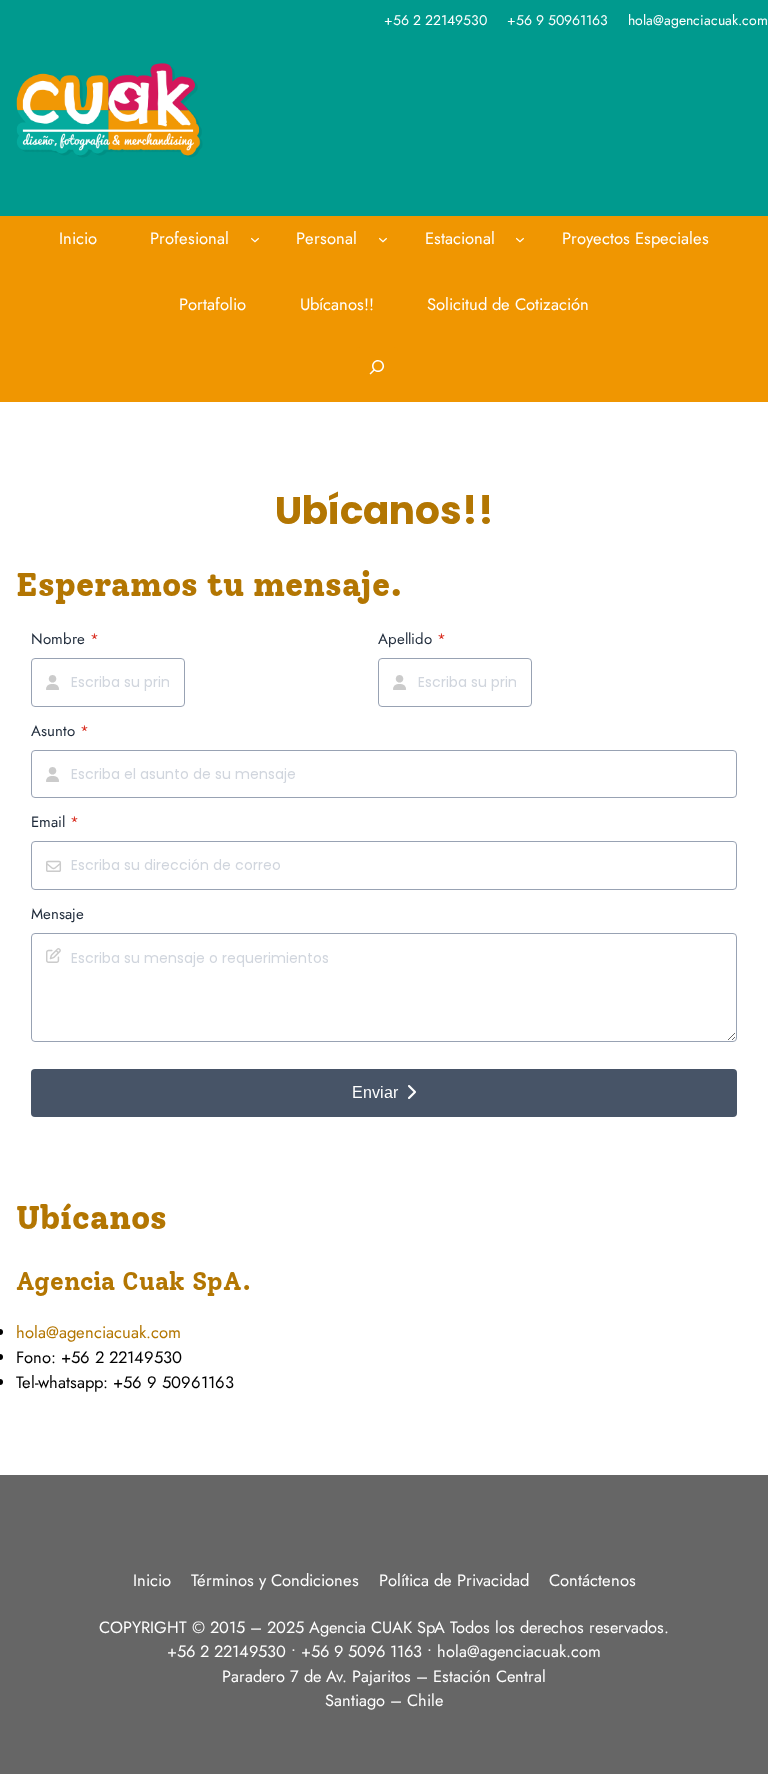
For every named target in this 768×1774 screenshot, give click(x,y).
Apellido (412, 639)
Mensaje (57, 914)
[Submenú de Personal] (383, 239)
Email (55, 822)
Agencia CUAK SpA (377, 1627)
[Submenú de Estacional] (520, 239)
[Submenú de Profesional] (255, 239)
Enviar (375, 1092)
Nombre (65, 639)
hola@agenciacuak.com (98, 1332)
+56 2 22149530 (226, 1651)
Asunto (60, 731)
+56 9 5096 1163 (361, 1651)
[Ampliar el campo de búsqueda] (377, 374)
